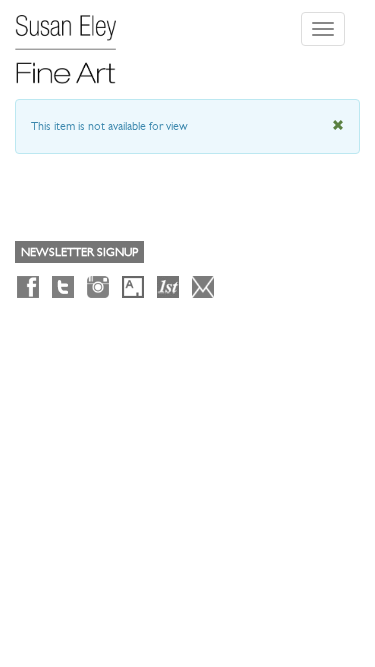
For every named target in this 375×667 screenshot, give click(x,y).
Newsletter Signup (79, 252)
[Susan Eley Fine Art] (75, 42)
